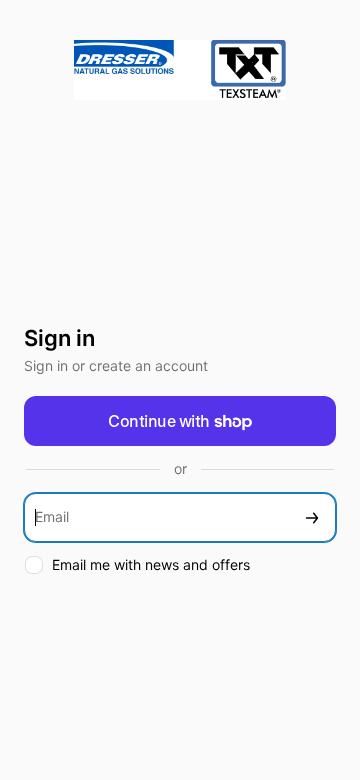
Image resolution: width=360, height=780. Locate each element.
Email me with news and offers (151, 564)
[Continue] (312, 517)
